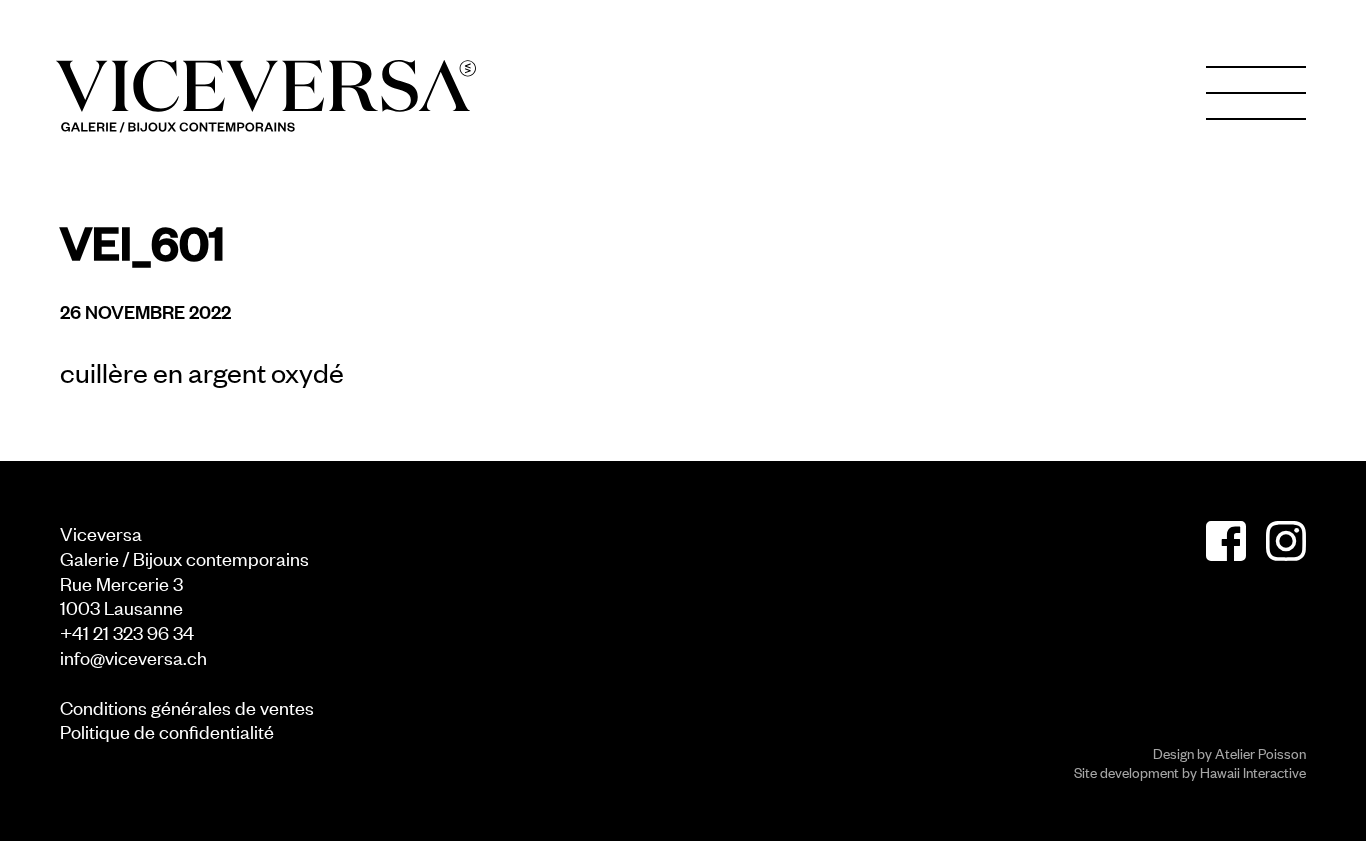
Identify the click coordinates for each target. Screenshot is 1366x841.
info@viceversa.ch (133, 656)
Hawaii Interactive (1253, 771)
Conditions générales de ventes (187, 706)
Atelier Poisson (1260, 752)
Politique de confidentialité (167, 730)
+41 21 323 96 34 (127, 631)
